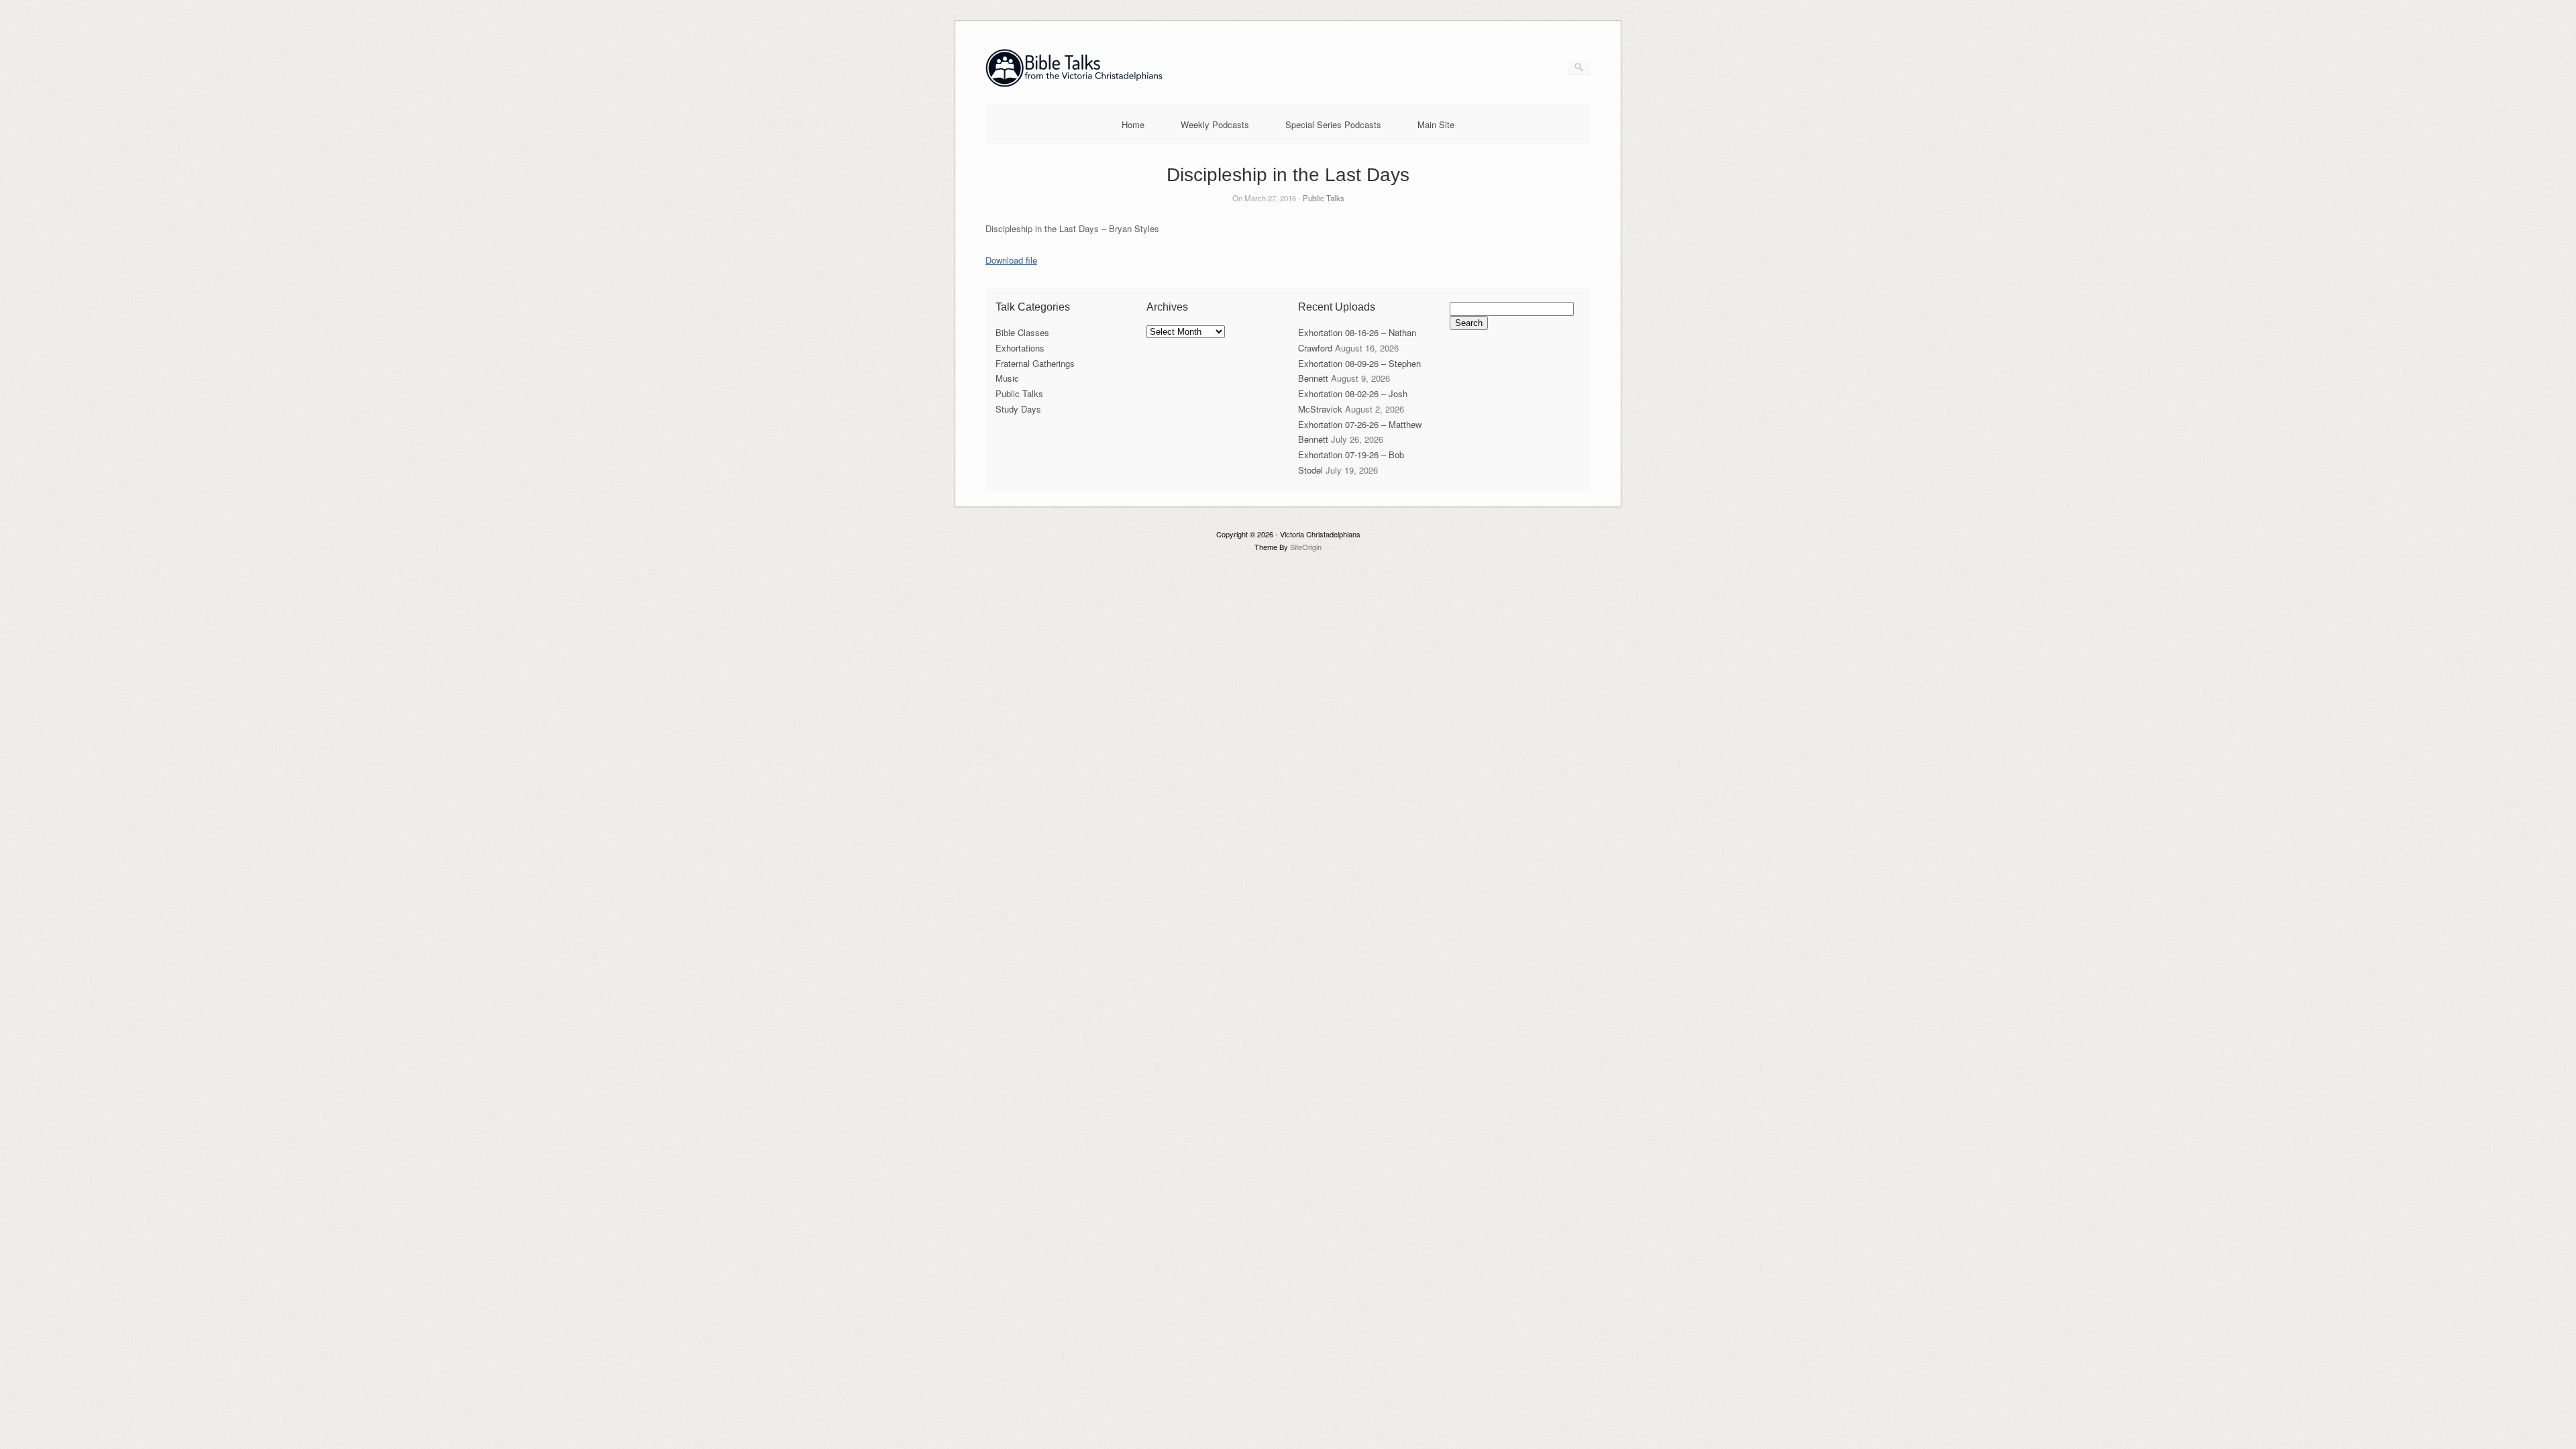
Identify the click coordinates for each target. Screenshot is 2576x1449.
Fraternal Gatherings (1035, 363)
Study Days (1018, 409)
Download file (1011, 260)
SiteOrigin (1306, 547)
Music (1007, 378)
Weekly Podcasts (1215, 124)
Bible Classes (1022, 332)
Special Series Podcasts (1333, 124)
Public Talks (1324, 198)
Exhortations (1020, 348)
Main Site (1436, 124)
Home (1133, 124)
